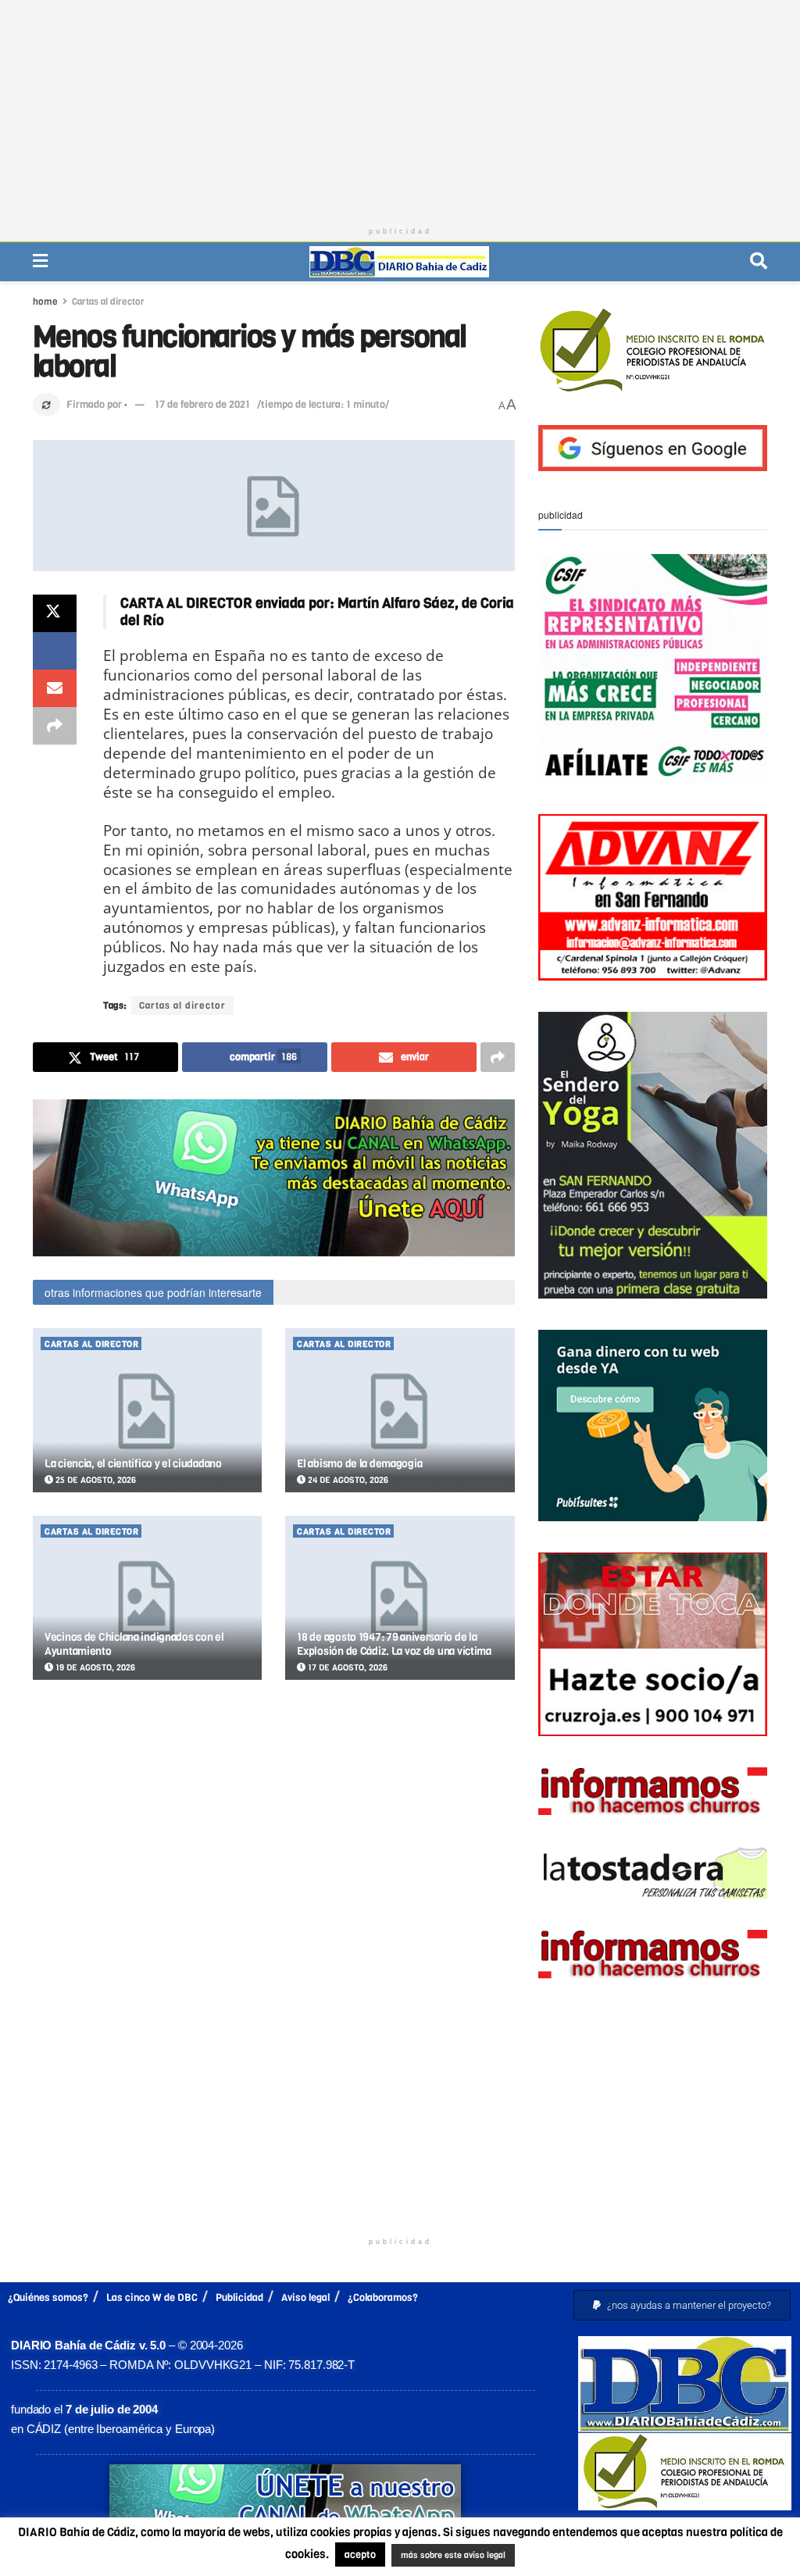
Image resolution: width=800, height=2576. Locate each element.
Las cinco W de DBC (152, 2297)
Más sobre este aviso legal (439, 2556)
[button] (682, 2305)
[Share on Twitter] (55, 613)
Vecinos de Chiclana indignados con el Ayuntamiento (134, 1644)
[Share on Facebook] (55, 651)
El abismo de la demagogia (359, 1464)
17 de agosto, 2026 (346, 1668)
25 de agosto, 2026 (95, 1480)
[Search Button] (759, 261)
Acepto (572, 2556)
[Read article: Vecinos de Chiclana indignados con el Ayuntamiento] (147, 1598)
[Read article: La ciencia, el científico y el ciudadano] (147, 1410)
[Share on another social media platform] (55, 726)
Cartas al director (108, 302)
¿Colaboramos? (383, 2297)
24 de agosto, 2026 (347, 1480)
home (45, 302)
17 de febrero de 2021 (202, 404)
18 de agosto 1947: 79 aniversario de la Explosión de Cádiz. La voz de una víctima (394, 1644)
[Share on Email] (55, 688)
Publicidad (239, 2297)
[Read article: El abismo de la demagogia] (400, 1410)
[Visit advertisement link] (274, 1178)
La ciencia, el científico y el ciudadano (133, 1464)
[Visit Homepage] (399, 262)
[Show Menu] (40, 261)
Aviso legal (305, 2297)
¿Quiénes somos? (48, 2297)
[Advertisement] (400, 109)
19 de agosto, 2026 (94, 1668)
